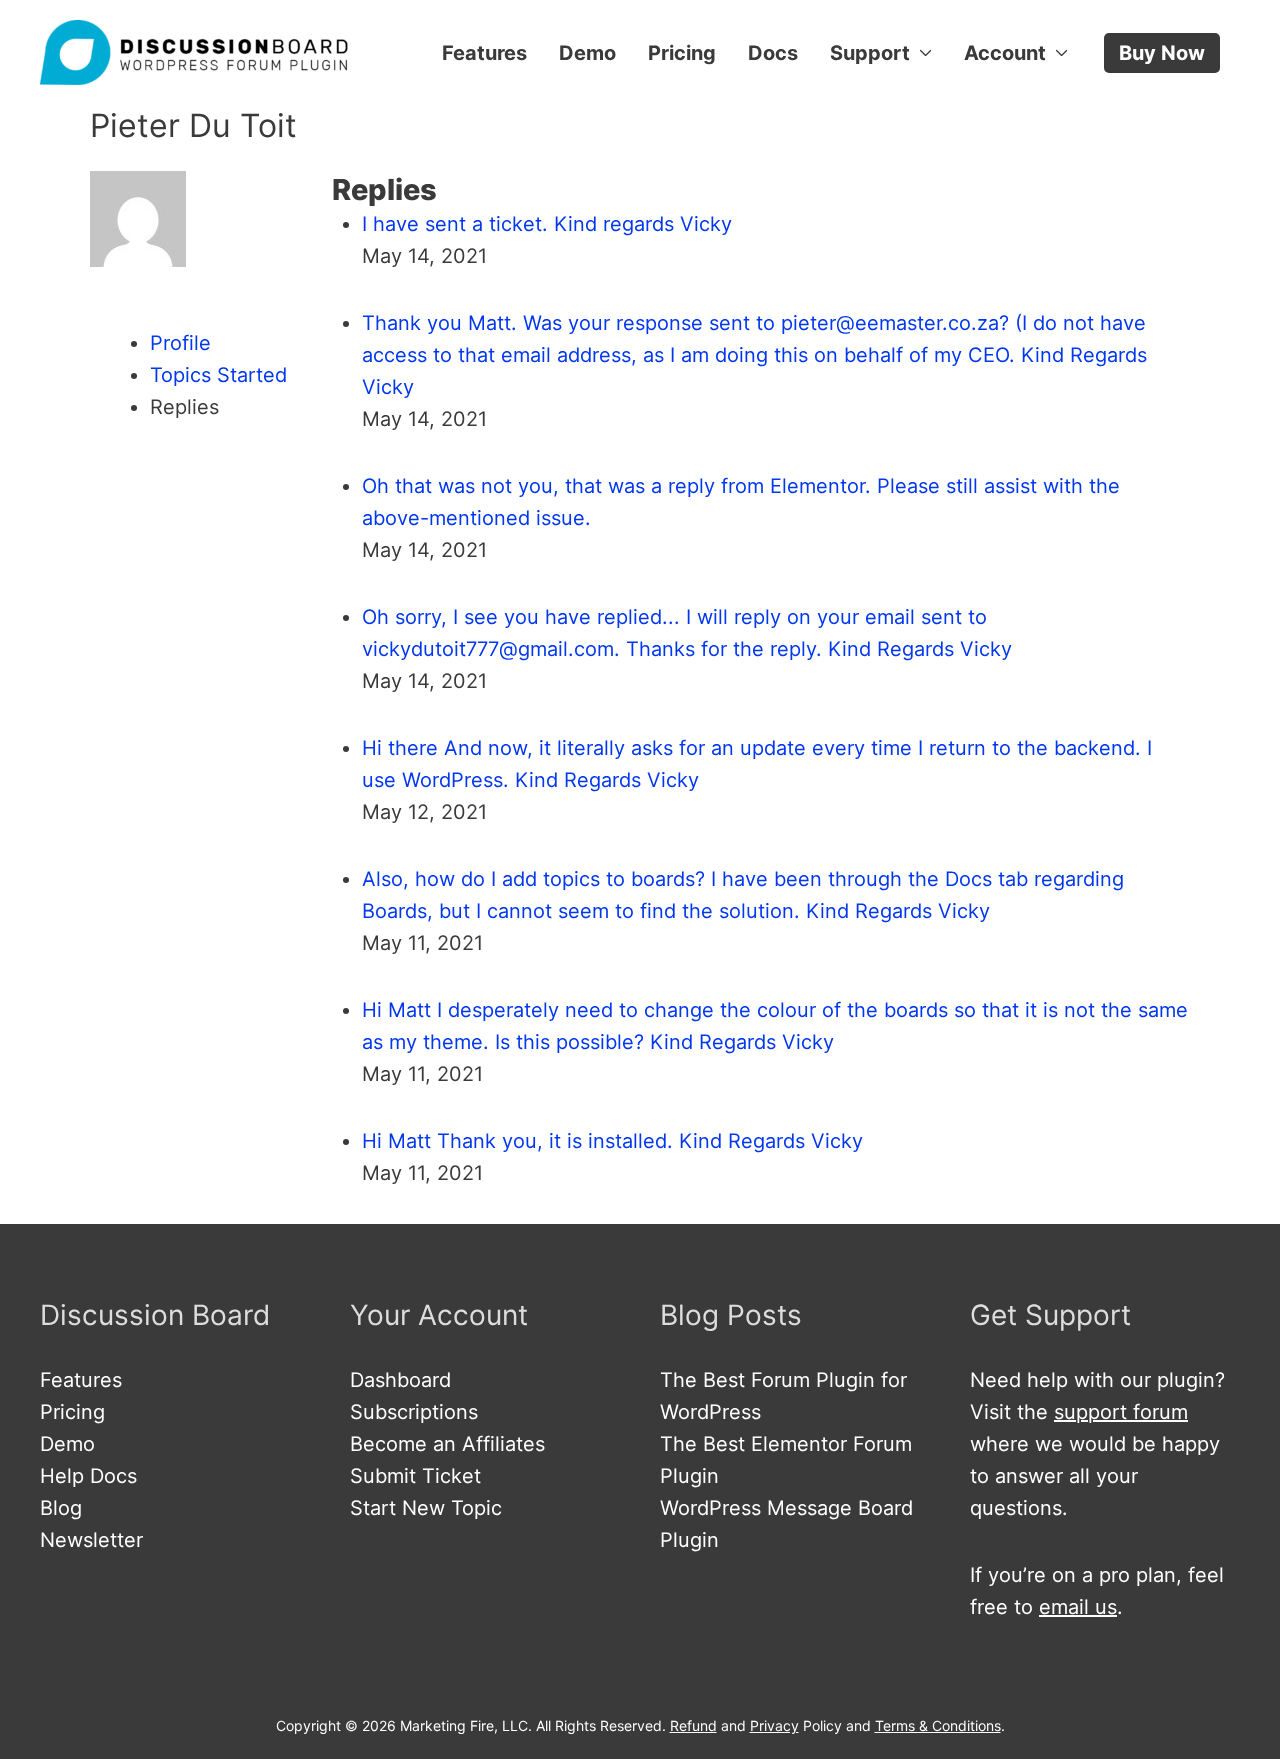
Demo (587, 53)
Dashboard (400, 1380)
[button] (1162, 53)
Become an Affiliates (447, 1444)
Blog (61, 1508)
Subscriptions (414, 1412)
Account (1005, 53)
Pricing (682, 53)
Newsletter (91, 1540)
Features (484, 53)
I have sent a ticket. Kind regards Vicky (547, 224)
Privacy (774, 1725)
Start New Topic (426, 1508)
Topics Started (218, 375)
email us (1078, 1607)
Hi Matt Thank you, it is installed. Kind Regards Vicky (612, 1141)
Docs (773, 53)
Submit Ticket (415, 1476)
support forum (1121, 1412)
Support (870, 53)
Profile (180, 343)
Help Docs (88, 1476)
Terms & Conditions (938, 1725)
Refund (693, 1725)
